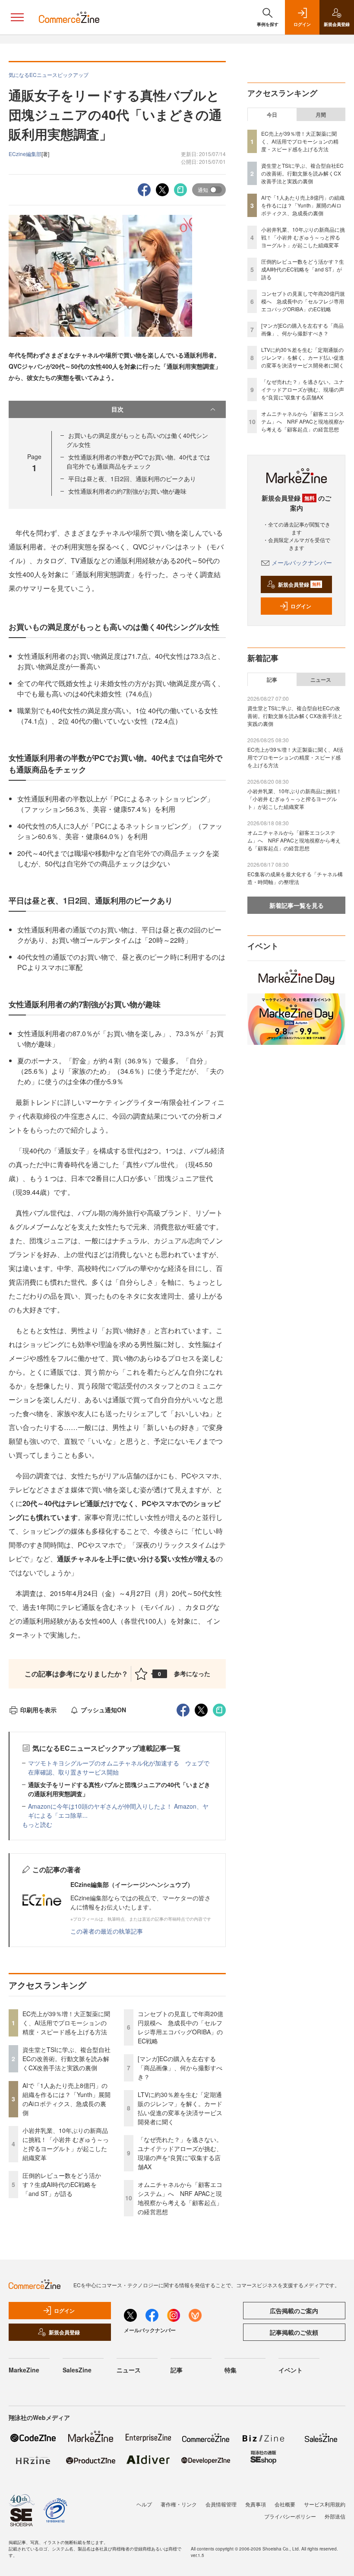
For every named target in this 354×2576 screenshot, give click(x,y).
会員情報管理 (221, 2504)
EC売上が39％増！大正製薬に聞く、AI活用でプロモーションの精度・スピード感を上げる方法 (66, 2023)
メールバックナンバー (302, 562)
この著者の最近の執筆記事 (107, 1931)
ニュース (321, 680)
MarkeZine (24, 2370)
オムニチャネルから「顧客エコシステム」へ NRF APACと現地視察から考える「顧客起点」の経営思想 (180, 2198)
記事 (272, 680)
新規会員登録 (299, 584)
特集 (231, 2370)
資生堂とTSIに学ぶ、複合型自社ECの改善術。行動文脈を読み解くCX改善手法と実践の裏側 (66, 2059)
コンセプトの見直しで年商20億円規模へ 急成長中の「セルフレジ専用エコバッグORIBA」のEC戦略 (180, 2027)
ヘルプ (144, 2504)
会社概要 (285, 2504)
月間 (321, 115)
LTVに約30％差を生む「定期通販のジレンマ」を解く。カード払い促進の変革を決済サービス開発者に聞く (180, 2108)
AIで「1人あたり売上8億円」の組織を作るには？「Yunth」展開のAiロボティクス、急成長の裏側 (66, 2099)
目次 (117, 409)
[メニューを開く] (17, 17)
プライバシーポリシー (290, 2516)
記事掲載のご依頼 (294, 2332)
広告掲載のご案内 (294, 2311)
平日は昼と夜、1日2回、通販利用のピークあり (132, 479)
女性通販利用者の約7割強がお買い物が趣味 (127, 491)
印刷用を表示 (38, 1710)
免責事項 (256, 2504)
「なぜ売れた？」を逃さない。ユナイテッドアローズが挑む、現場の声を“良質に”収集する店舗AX (180, 2153)
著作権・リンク (179, 2504)
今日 (272, 115)
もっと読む (37, 1824)
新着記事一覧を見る (297, 905)
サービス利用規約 (325, 2504)
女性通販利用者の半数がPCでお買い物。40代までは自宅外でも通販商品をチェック (138, 461)
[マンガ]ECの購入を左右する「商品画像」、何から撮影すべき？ (180, 2068)
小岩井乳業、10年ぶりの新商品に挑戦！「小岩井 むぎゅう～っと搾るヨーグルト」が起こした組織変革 (66, 2144)
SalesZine (77, 2370)
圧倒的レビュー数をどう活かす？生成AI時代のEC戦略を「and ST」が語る (62, 2184)
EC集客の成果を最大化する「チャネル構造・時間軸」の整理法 (295, 878)
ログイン (301, 606)
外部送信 (335, 2516)
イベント (291, 2370)
